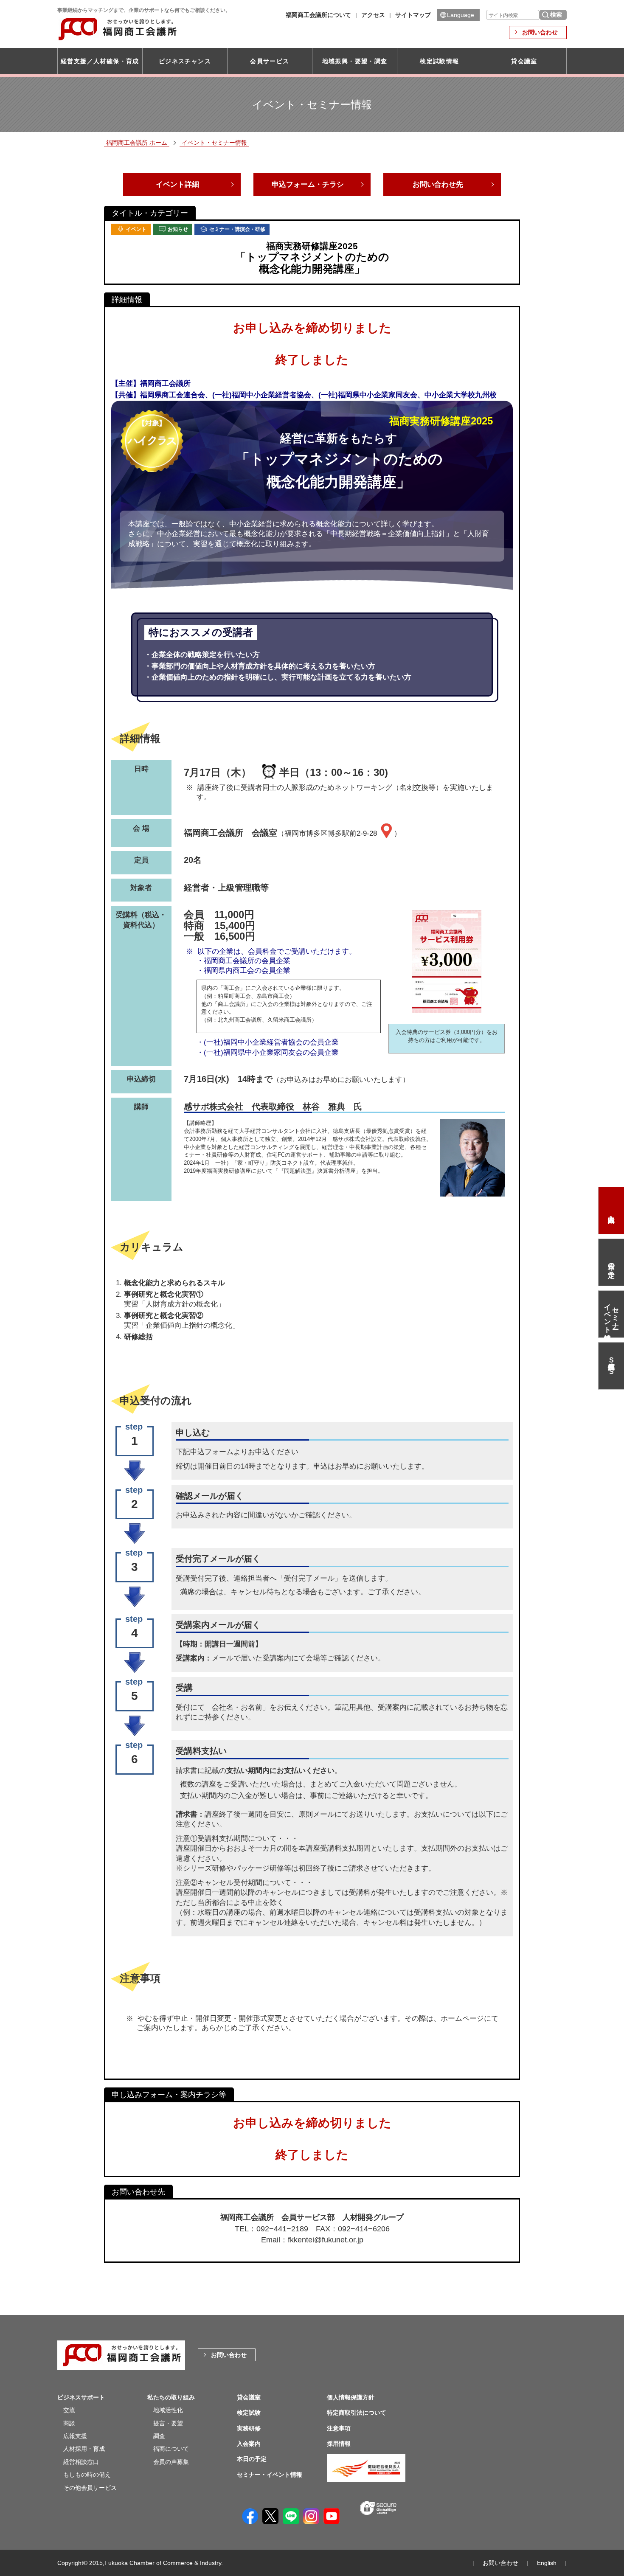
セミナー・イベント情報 (611, 1314)
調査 (159, 2436)
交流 (69, 2410)
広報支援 (75, 2436)
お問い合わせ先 (438, 184)
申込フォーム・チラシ (308, 184)
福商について (171, 2449)
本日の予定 (612, 1262)
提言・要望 (168, 2423)
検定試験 (249, 2413)
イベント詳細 (177, 184)
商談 (69, 2423)
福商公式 (611, 1366)
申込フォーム (212, 1452)
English (547, 2563)
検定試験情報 (439, 61)
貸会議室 (524, 61)
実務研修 (249, 2428)
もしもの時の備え (87, 2475)
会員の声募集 (171, 2462)
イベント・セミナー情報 (214, 143)
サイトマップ (413, 15)
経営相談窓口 (81, 2462)
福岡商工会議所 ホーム (137, 143)
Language (461, 15)
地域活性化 (168, 2410)
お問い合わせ (540, 32)
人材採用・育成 (84, 2449)
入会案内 (611, 1211)
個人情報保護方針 (351, 2397)
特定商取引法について (357, 2413)
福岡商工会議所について (318, 15)
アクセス (373, 15)
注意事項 (339, 2428)
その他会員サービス (90, 2488)
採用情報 (339, 2444)
